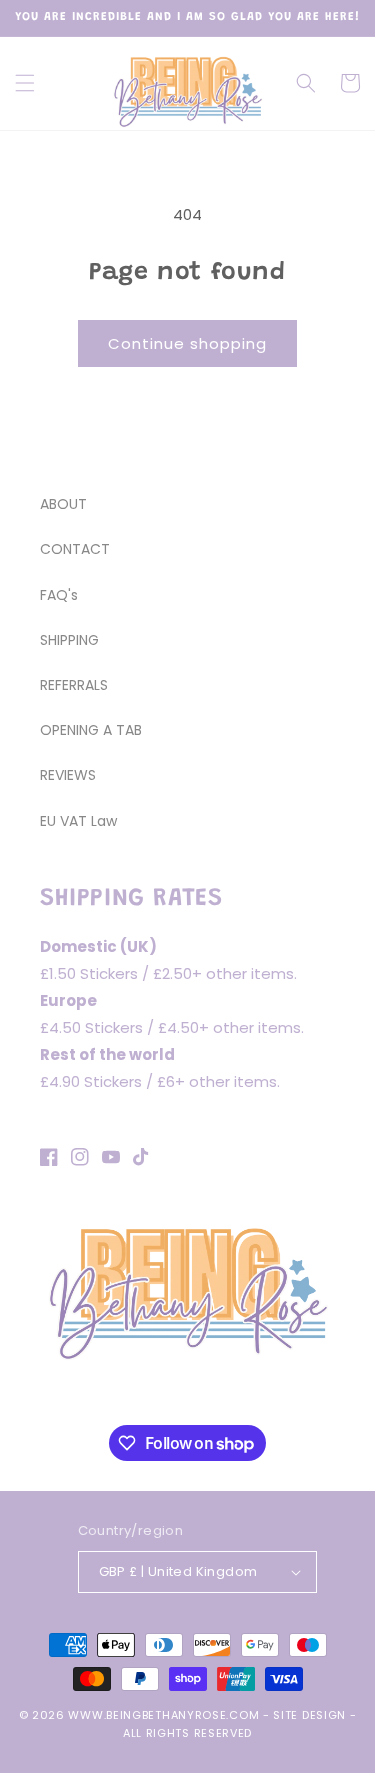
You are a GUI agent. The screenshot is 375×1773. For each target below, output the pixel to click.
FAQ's (59, 595)
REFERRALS (74, 685)
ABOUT (63, 504)
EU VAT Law (78, 821)
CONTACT (75, 549)
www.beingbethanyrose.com (163, 1715)
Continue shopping (187, 343)
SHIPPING (69, 640)
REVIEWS (68, 775)
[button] (25, 83)
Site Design (309, 1715)
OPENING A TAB (91, 730)
